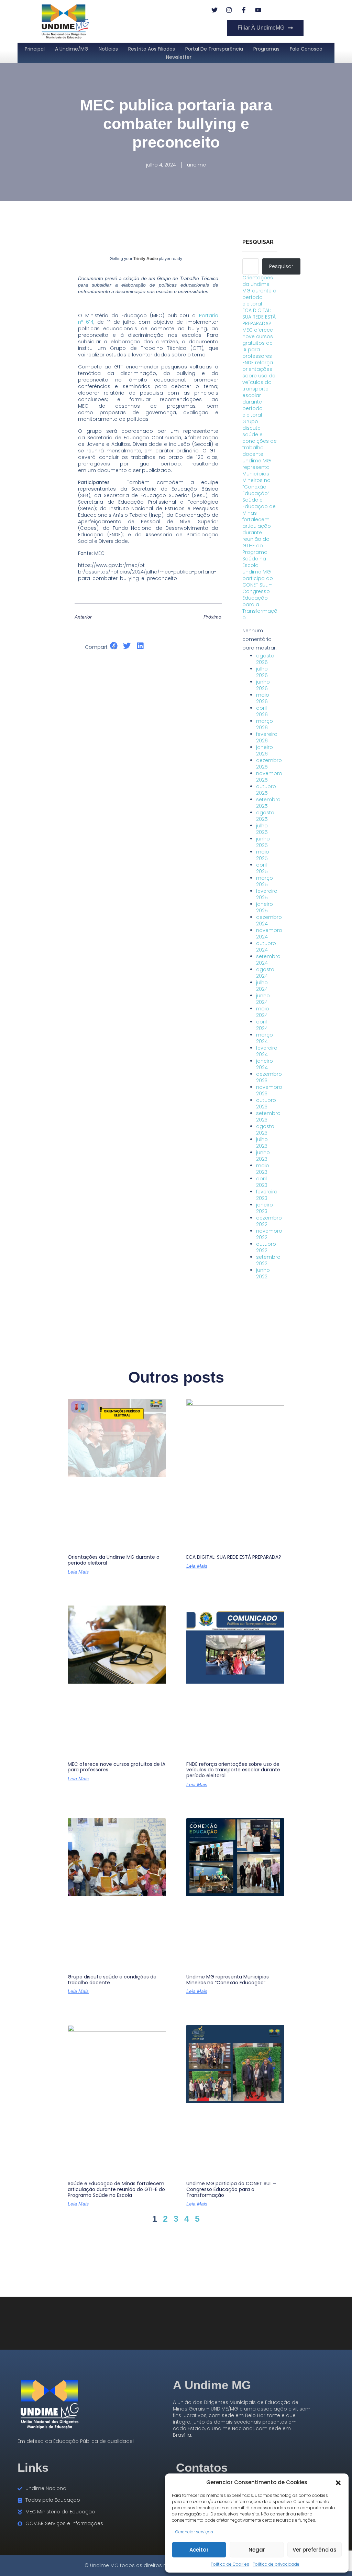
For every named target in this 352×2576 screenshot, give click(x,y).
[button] (338, 2482)
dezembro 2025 (269, 764)
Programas (266, 49)
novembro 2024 (269, 933)
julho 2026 (262, 672)
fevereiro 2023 (267, 1195)
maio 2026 (263, 698)
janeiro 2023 (265, 1208)
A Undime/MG (72, 49)
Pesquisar (258, 242)
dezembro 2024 (269, 920)
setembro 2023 (268, 1117)
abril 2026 (262, 711)
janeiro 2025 (265, 907)
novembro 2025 (269, 777)
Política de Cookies (230, 2564)
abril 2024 (262, 1025)
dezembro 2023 (269, 1077)
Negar (257, 2550)
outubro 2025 (266, 790)
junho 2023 (263, 1156)
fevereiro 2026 (267, 737)
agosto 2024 (265, 973)
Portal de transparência (214, 49)
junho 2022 (263, 1273)
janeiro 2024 (265, 1064)
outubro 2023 (266, 1103)
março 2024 (265, 1038)
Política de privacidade (276, 2564)
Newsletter (179, 57)
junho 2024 (263, 999)
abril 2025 (262, 868)
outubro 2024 (266, 947)
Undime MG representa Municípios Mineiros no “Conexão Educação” (257, 477)
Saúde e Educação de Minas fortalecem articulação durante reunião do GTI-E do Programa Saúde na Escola (259, 533)
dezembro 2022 (269, 1221)
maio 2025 (263, 855)
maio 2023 (263, 1169)
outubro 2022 (266, 1247)
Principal (35, 49)
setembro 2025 (268, 803)
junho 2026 (263, 685)
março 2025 (265, 881)
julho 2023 (262, 1143)
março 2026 (265, 724)
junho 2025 (263, 842)
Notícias (108, 49)
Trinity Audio (146, 259)
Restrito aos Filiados (152, 49)
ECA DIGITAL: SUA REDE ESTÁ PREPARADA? (259, 317)
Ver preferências (315, 2550)
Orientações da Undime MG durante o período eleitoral (259, 291)
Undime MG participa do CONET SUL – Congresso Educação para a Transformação (260, 595)
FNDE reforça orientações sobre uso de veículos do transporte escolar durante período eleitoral (259, 389)
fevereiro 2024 (267, 1051)
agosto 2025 (265, 816)
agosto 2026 (265, 659)
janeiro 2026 (265, 750)
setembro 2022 (268, 1260)
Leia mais (78, 1572)
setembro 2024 (268, 960)
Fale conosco (306, 49)
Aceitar (199, 2550)
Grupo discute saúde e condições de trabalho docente (260, 438)
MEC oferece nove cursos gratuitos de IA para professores (258, 343)
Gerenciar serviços (194, 2532)
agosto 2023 (265, 1130)
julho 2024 (262, 986)
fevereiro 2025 (267, 894)
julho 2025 (262, 829)
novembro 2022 (269, 1234)
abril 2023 (262, 1182)
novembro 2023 (269, 1090)
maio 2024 (263, 1012)
